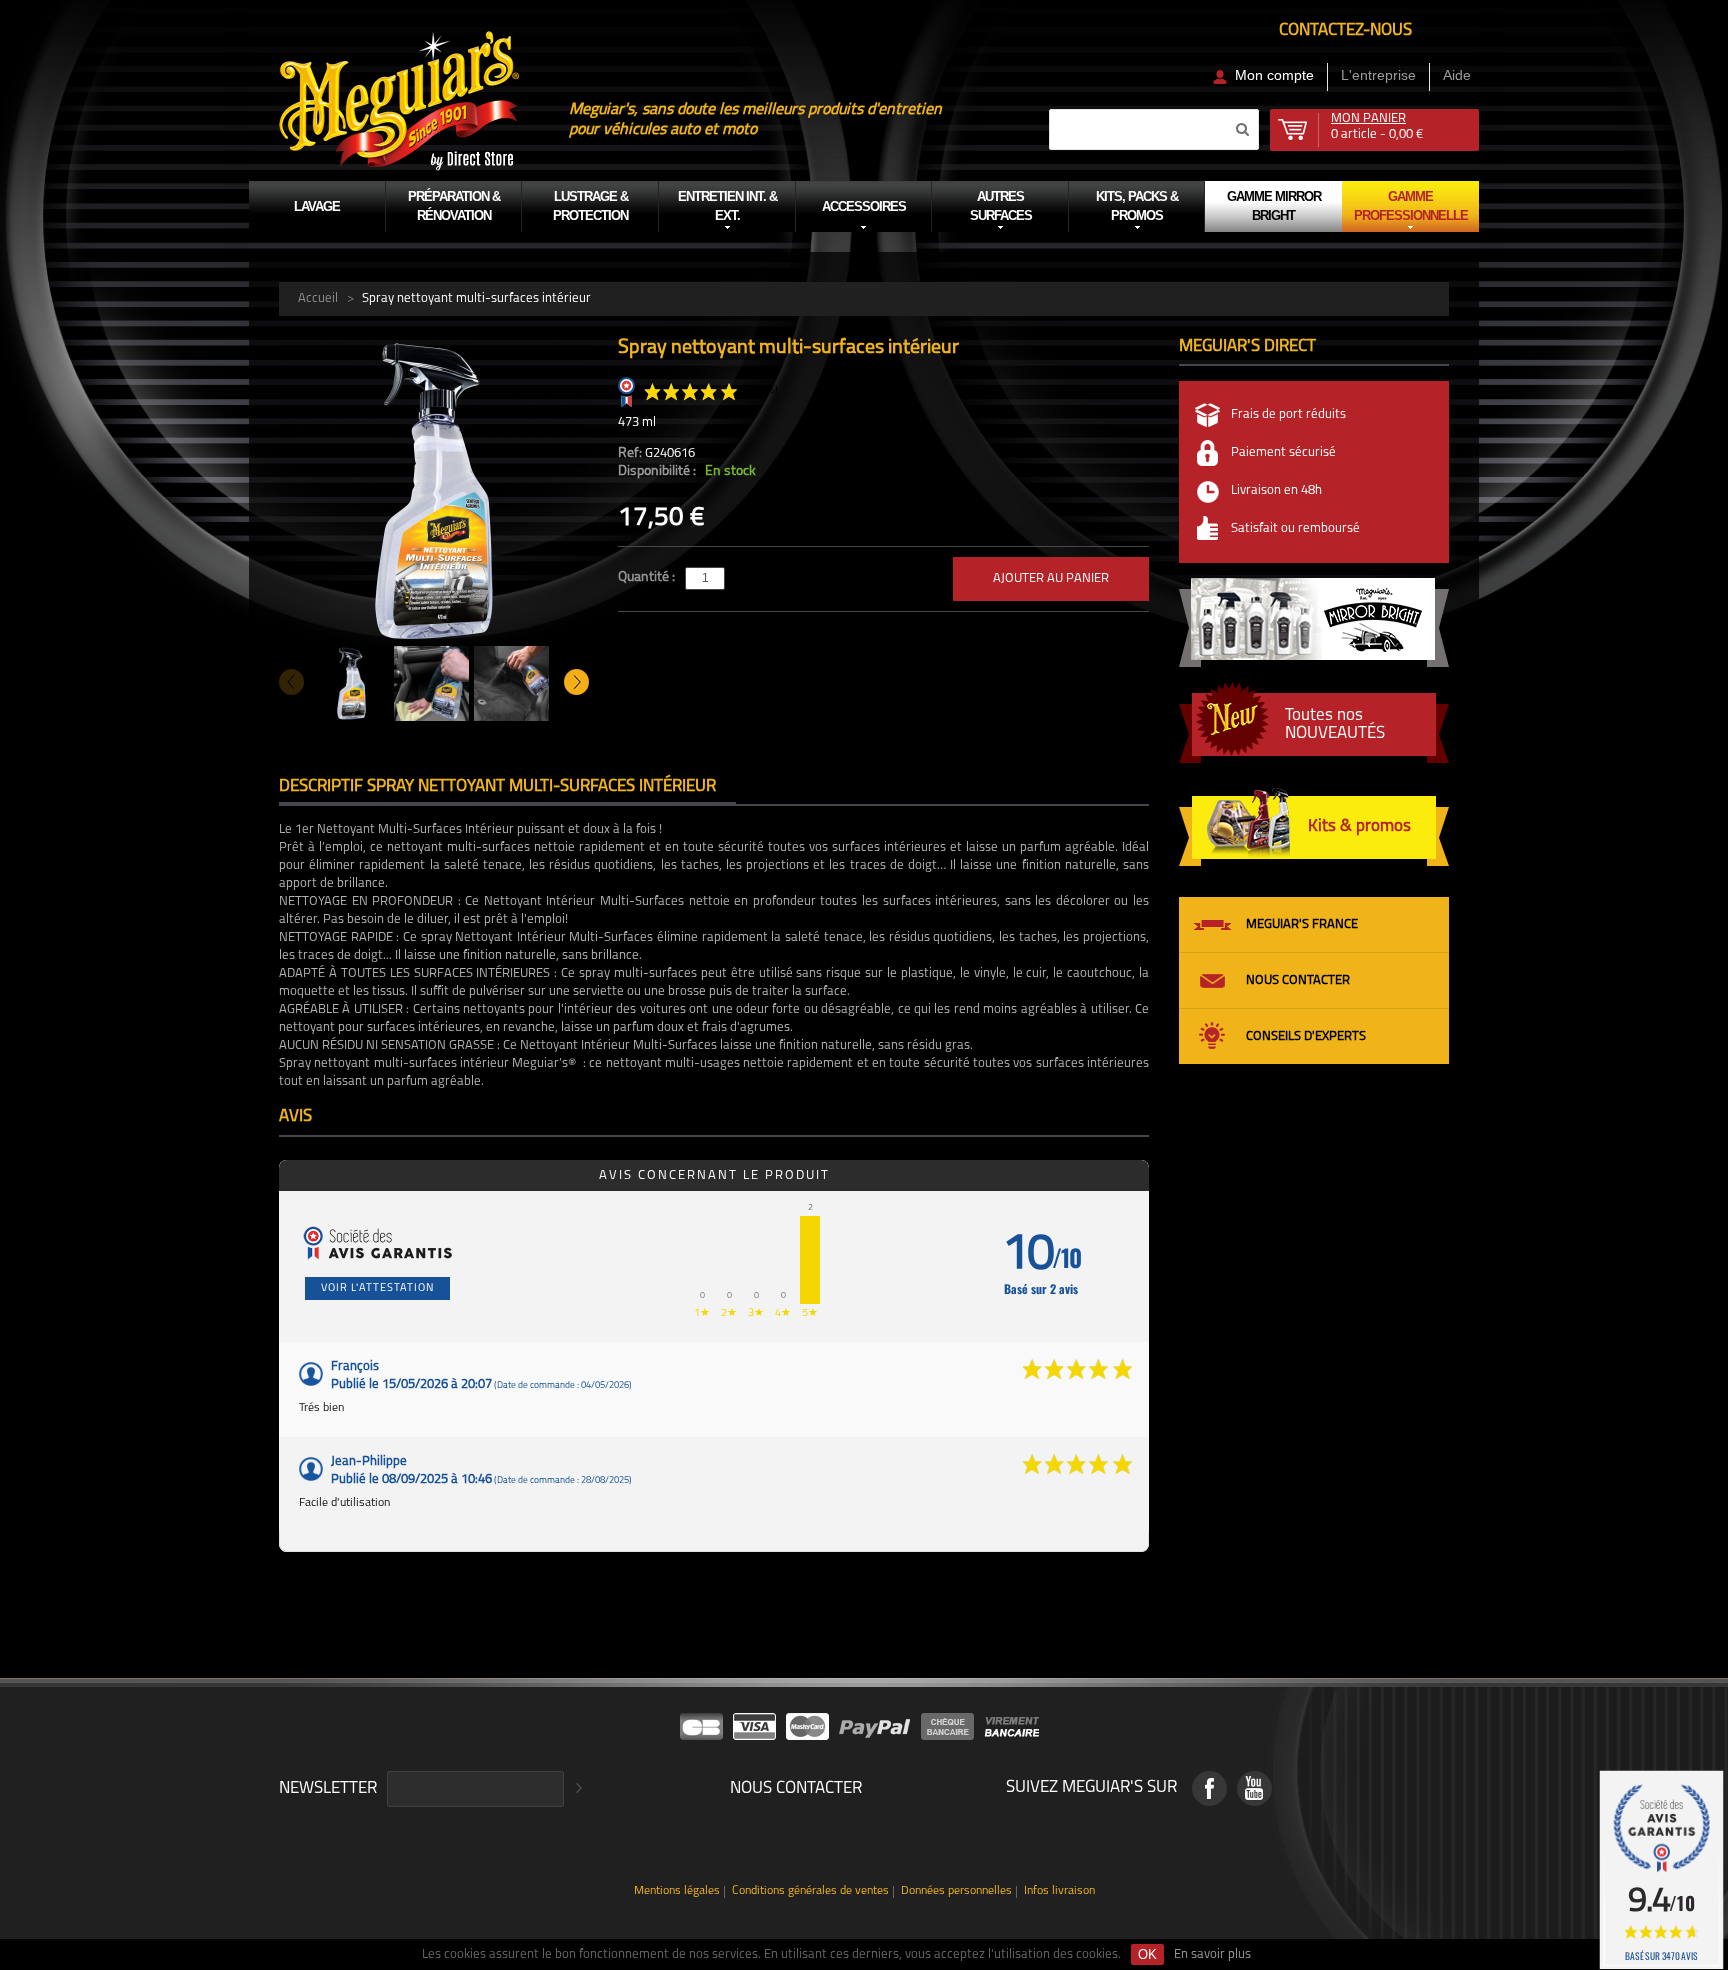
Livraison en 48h (1276, 490)
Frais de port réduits (1288, 414)
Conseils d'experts (1306, 1036)
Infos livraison (1059, 1891)
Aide (1457, 75)
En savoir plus (1212, 1954)
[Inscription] (576, 1789)
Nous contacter (1298, 980)
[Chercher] (1242, 129)
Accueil (318, 298)
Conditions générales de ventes (810, 1891)
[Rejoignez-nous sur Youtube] (1254, 1788)
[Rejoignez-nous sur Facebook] (1209, 1788)
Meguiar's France (1302, 924)
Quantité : (648, 577)
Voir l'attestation (377, 1288)
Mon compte (1274, 75)
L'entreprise (1378, 75)
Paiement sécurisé (1283, 452)
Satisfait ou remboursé (1295, 528)
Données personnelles (956, 1891)
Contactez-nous (1345, 30)
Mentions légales (677, 1891)
